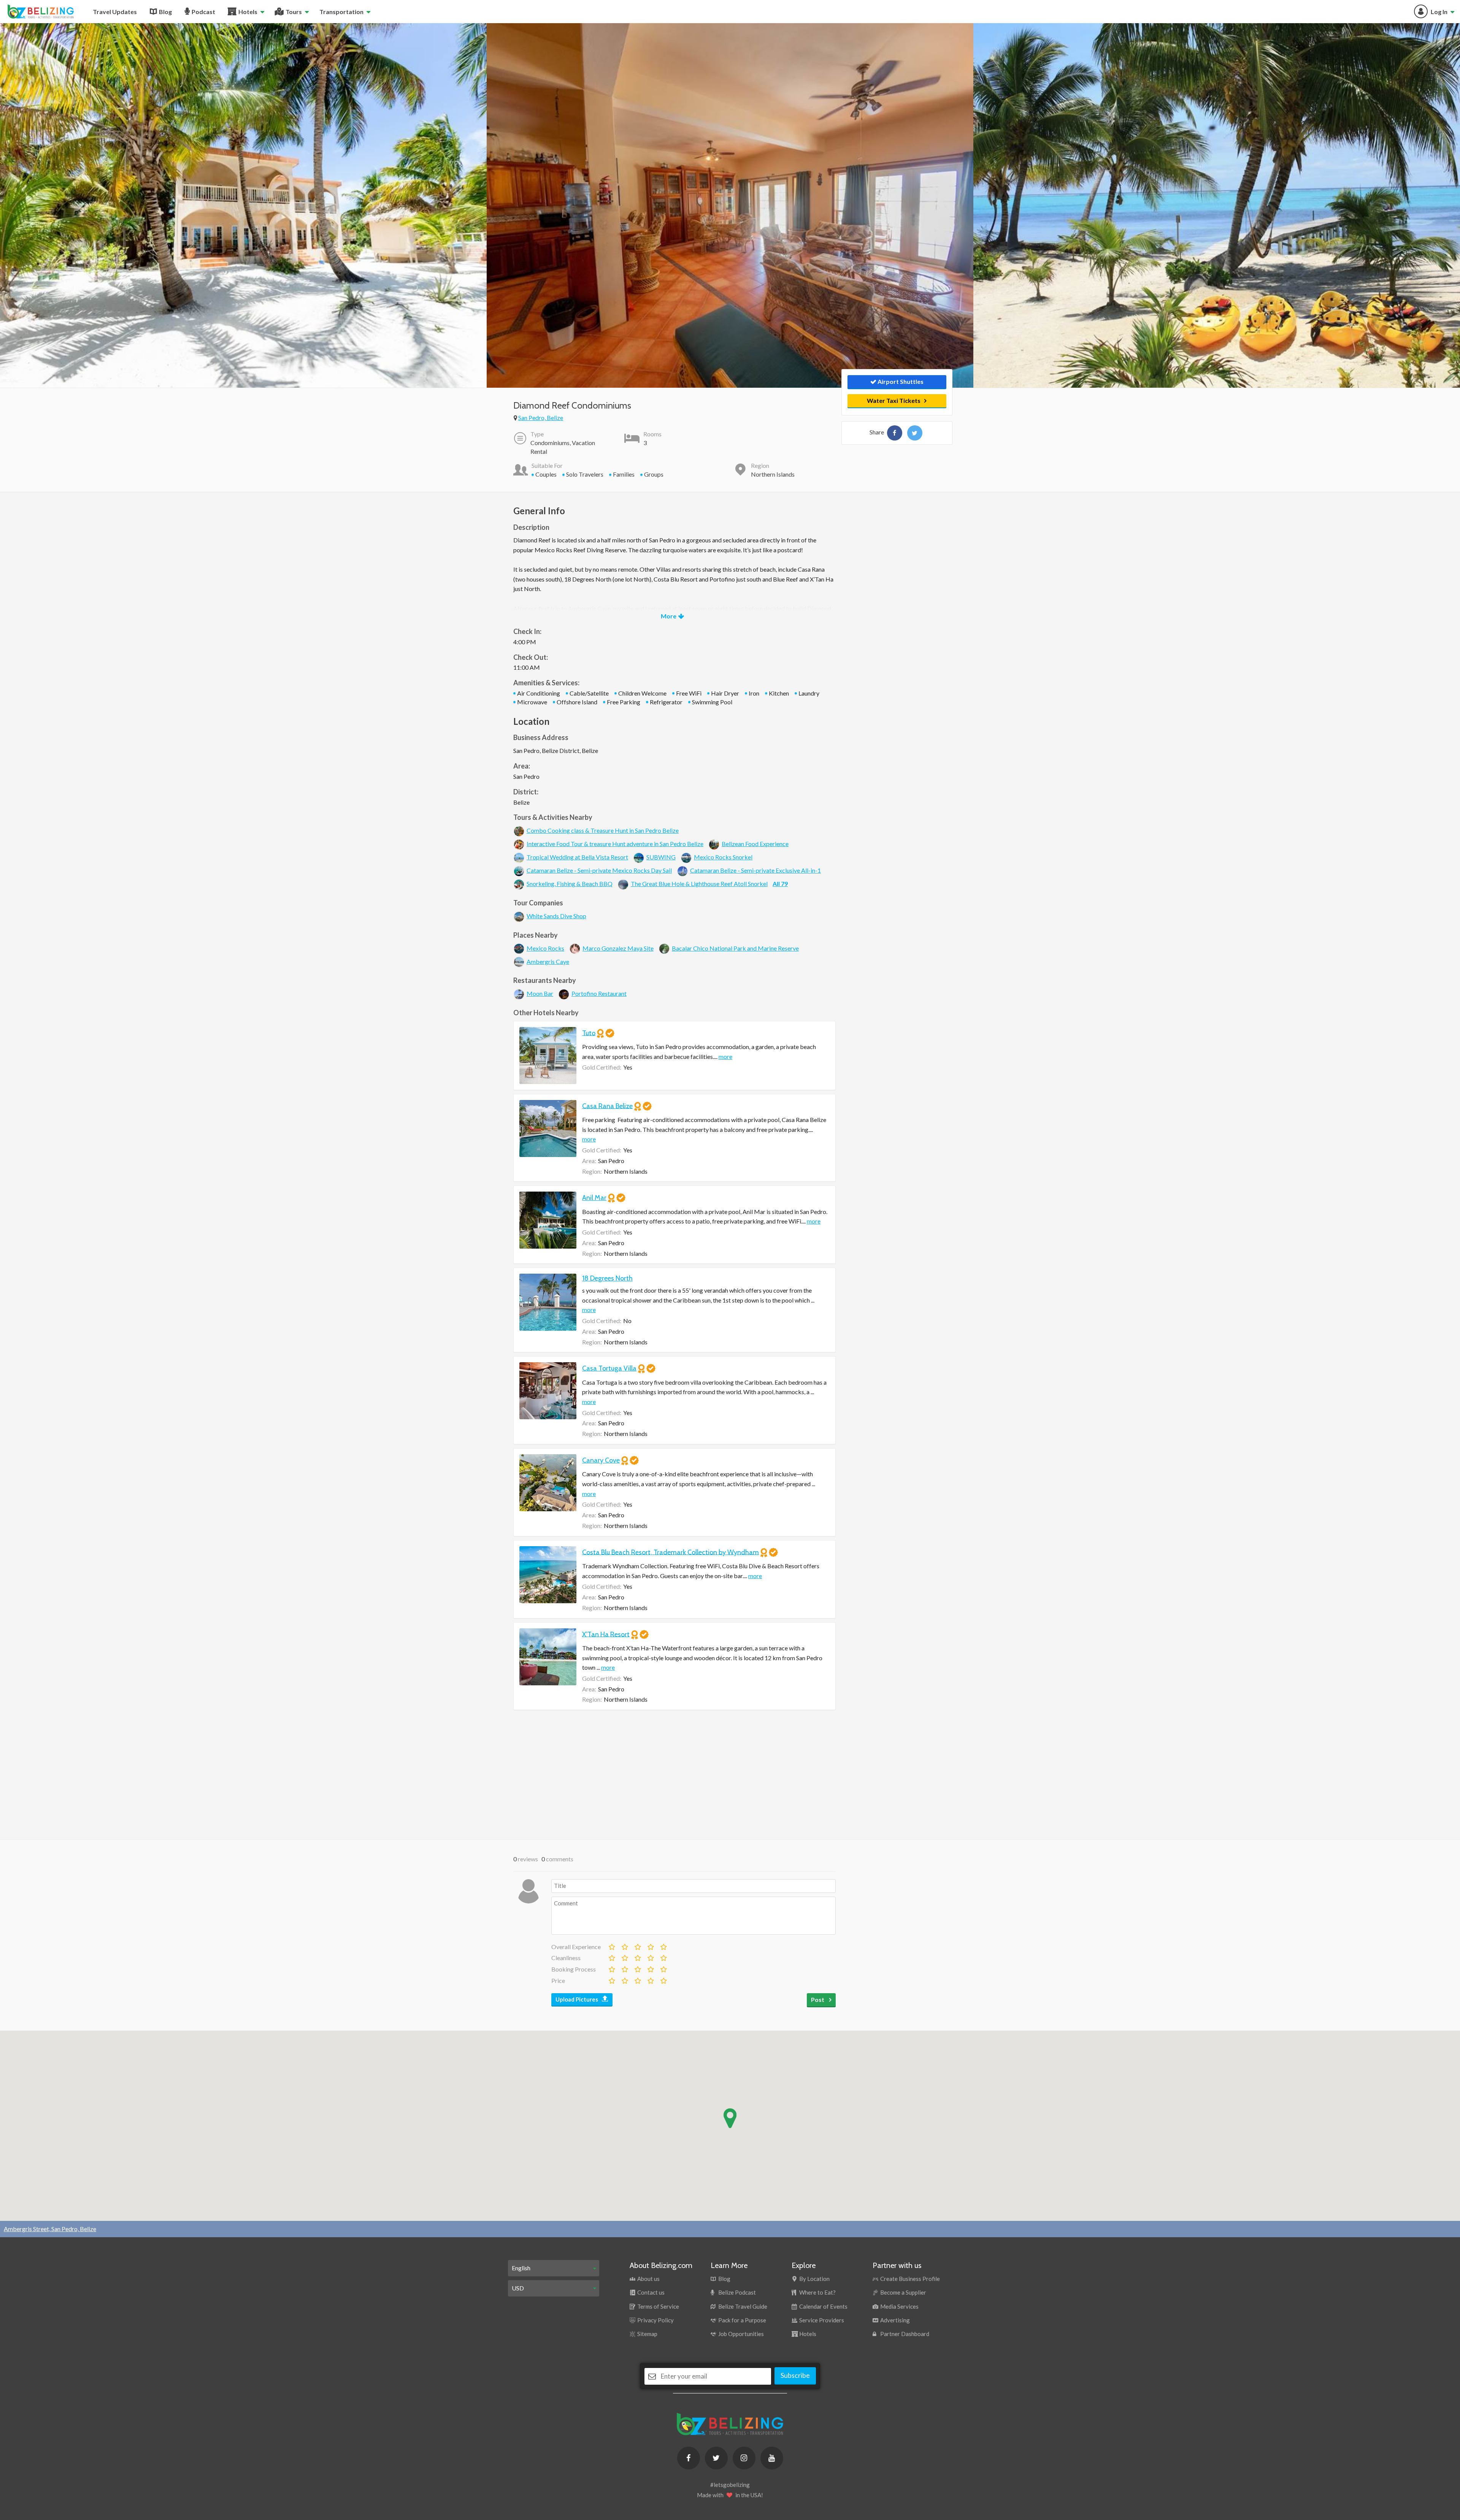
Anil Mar (594, 1198)
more (725, 1056)
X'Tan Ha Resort (606, 1634)
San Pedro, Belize (541, 418)
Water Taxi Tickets (894, 400)
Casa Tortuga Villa (609, 1368)
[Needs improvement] (624, 1945)
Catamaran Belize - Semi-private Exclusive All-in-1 (755, 870)
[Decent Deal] (637, 1979)
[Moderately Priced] (624, 1979)
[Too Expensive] (611, 1979)
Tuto (589, 1033)
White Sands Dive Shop (556, 916)
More (669, 616)
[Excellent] (663, 1945)
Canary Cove (601, 1460)
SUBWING (661, 857)
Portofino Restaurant (599, 993)
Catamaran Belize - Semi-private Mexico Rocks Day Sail (599, 870)
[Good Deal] (650, 1979)
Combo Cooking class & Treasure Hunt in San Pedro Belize (603, 830)
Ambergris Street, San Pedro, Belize (50, 2229)
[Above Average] (650, 1956)
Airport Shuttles (900, 381)
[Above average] (650, 1945)
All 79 (780, 884)
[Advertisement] (674, 1775)
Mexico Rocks (545, 948)
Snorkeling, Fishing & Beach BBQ (570, 884)
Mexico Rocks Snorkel (723, 857)
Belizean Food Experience (755, 844)
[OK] (637, 1945)
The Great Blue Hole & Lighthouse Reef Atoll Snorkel (699, 884)
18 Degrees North (607, 1278)
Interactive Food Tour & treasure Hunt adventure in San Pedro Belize (615, 844)
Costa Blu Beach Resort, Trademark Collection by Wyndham (670, 1552)
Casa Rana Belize (607, 1106)
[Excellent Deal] (663, 1979)
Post (818, 1999)
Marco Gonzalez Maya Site (618, 948)
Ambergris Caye (548, 961)
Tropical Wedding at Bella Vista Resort (577, 857)
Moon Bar (540, 993)
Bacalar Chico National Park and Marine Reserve (735, 948)
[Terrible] (611, 1945)
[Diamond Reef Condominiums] (895, 433)
